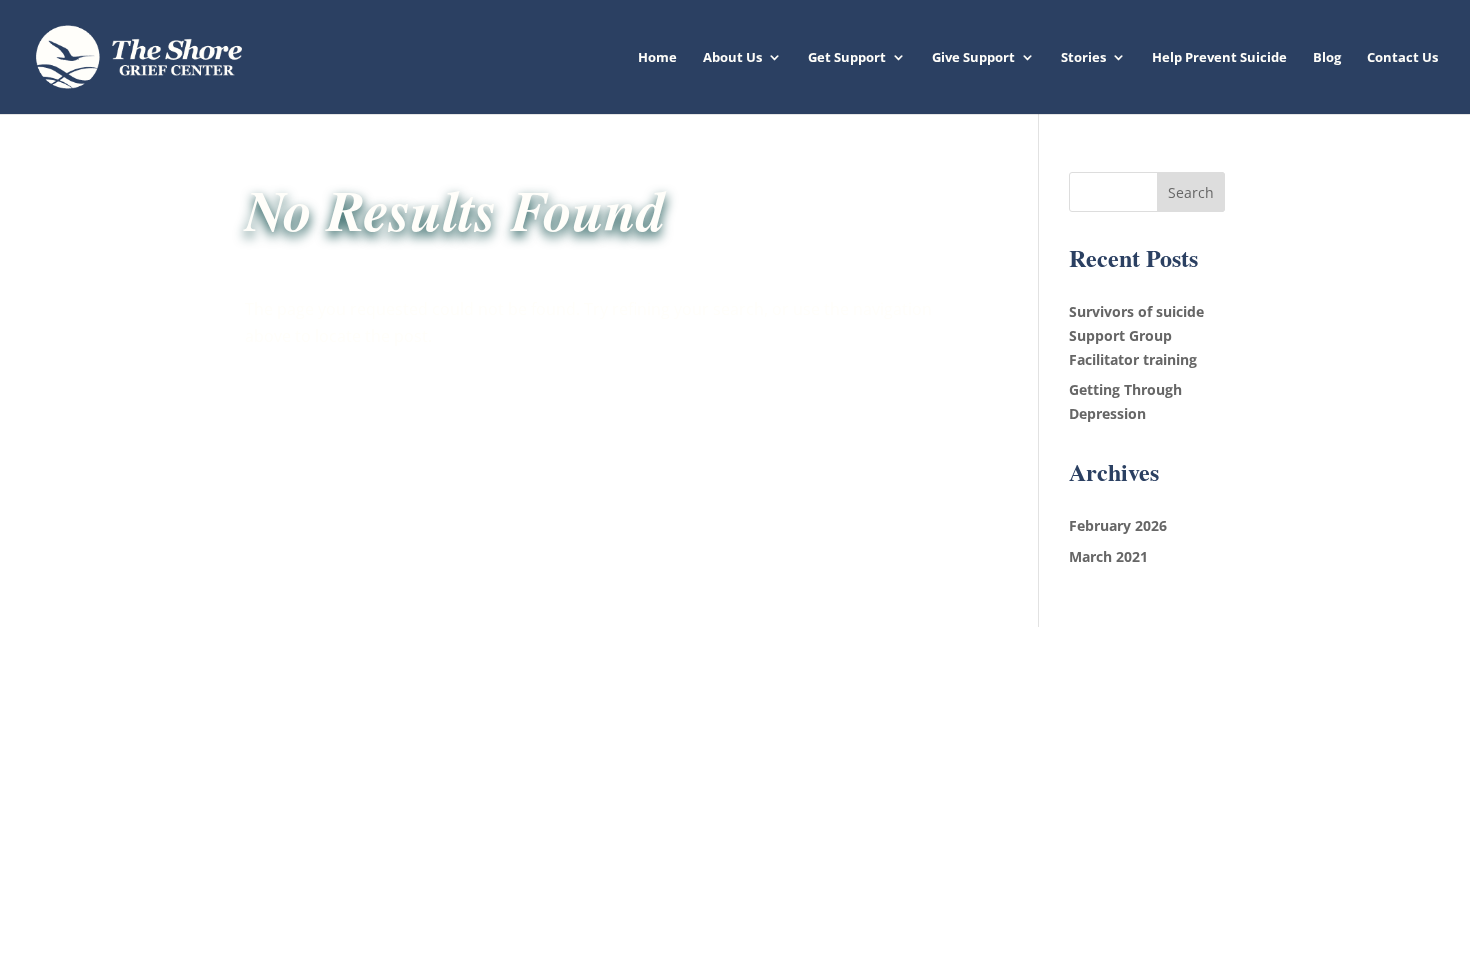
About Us (732, 58)
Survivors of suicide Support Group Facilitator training (1136, 335)
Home (657, 58)
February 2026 (1118, 525)
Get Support (847, 58)
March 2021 (1108, 556)
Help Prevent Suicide (1219, 58)
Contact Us (1402, 58)
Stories (1083, 58)
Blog (1327, 58)
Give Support (973, 58)
